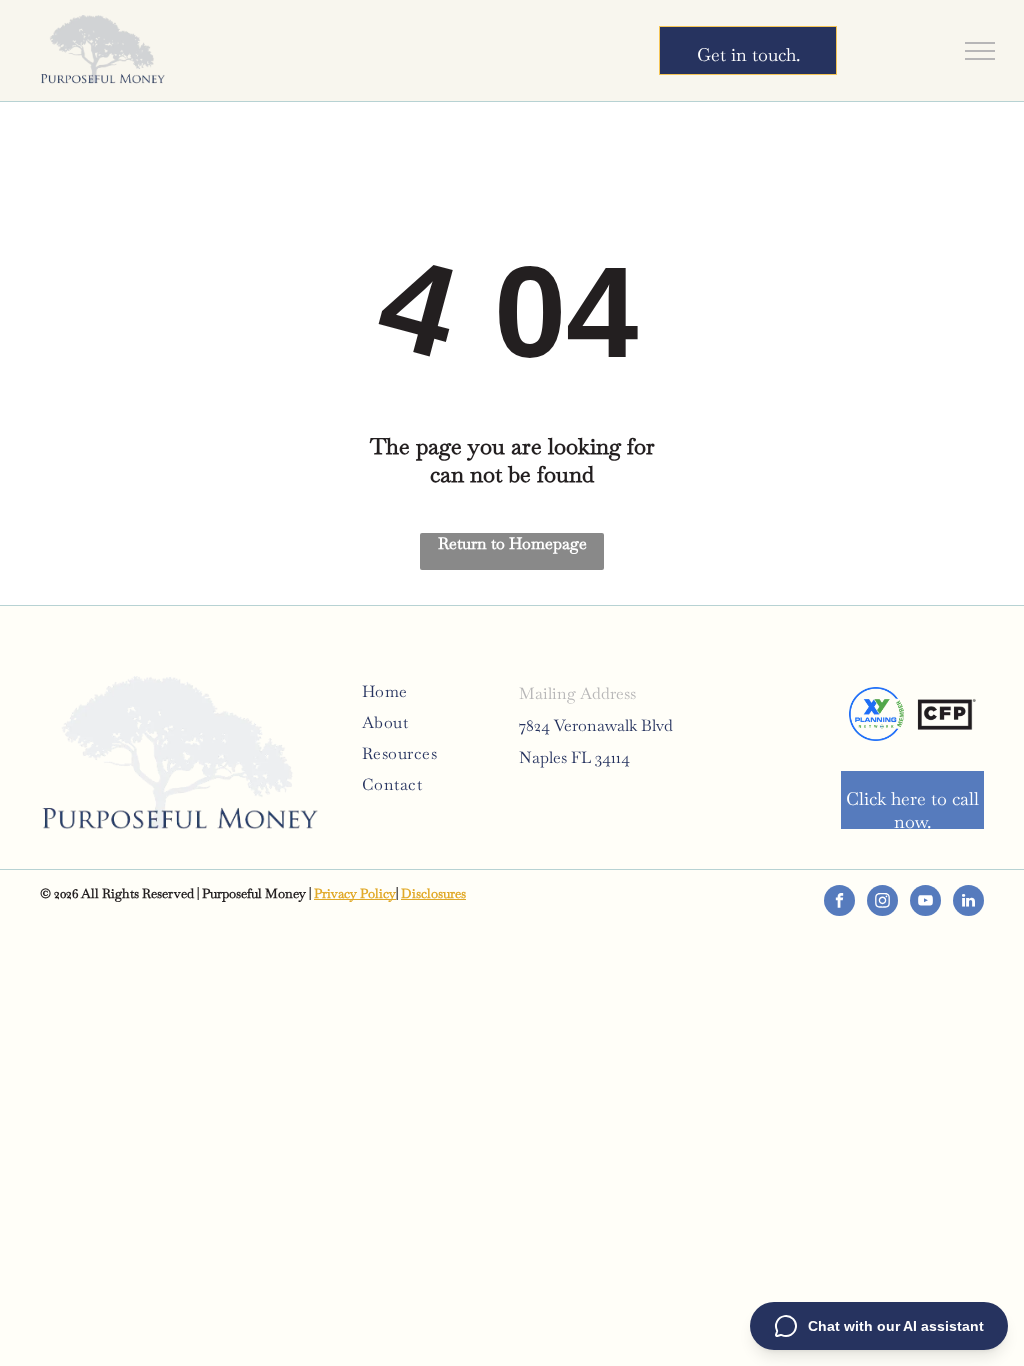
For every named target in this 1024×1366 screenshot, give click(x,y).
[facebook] (839, 903)
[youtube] (925, 903)
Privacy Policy (355, 893)
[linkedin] (968, 903)
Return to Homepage (512, 543)
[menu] (980, 51)
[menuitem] (434, 691)
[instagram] (882, 903)
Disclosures (433, 893)
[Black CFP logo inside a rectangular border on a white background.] (946, 714)
